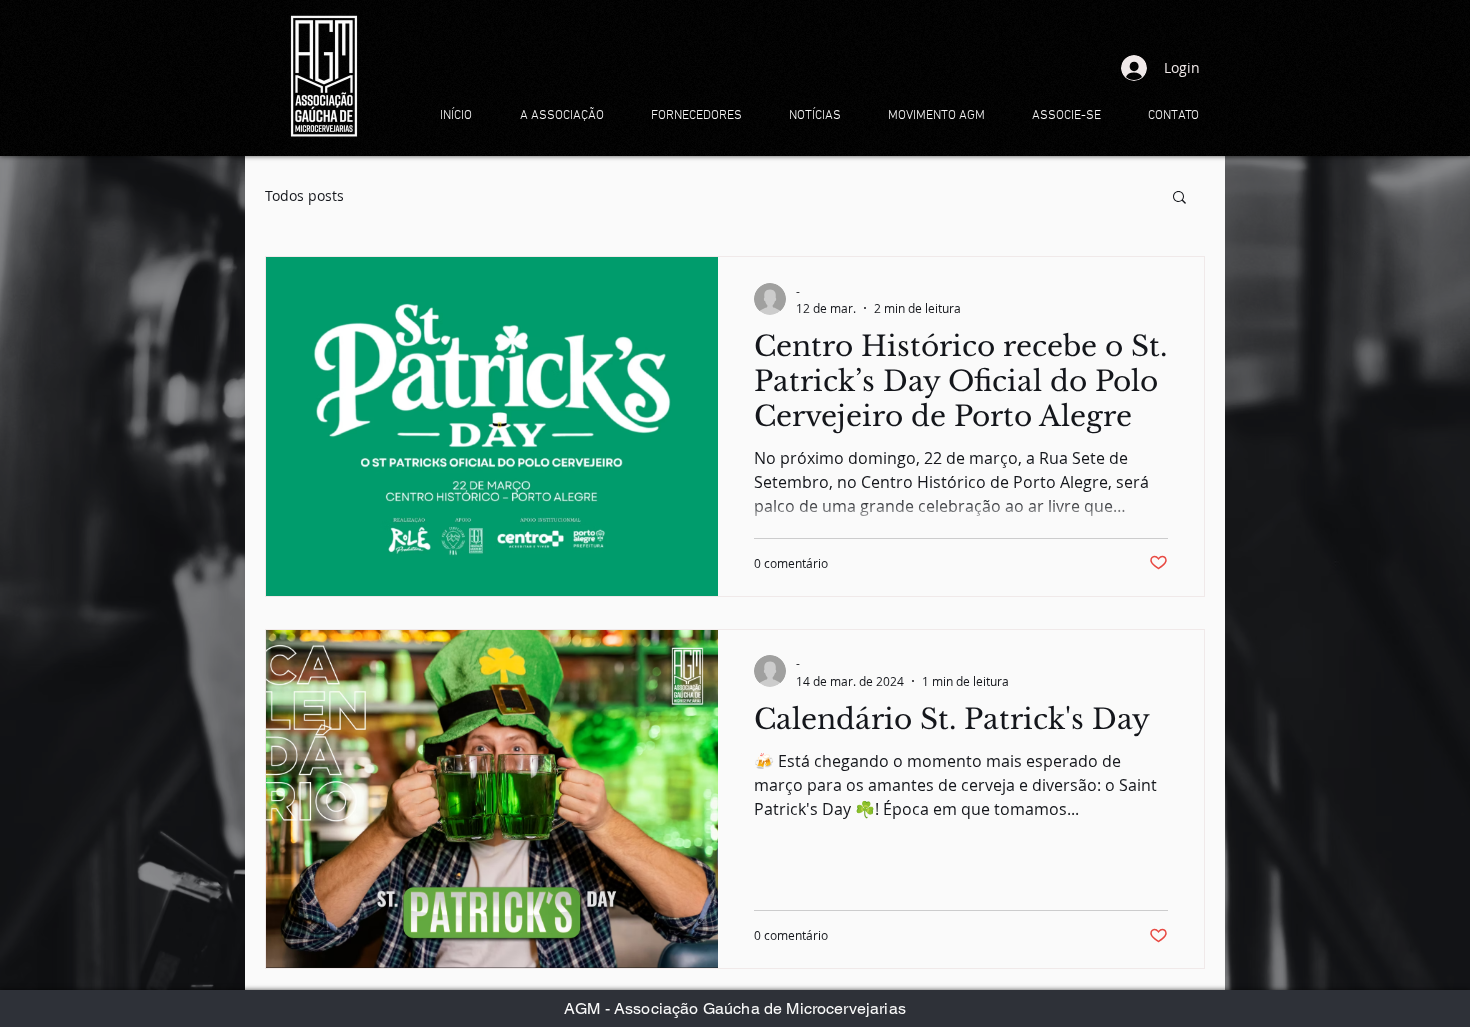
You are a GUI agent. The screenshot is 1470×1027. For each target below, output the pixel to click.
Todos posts (304, 195)
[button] (1179, 198)
